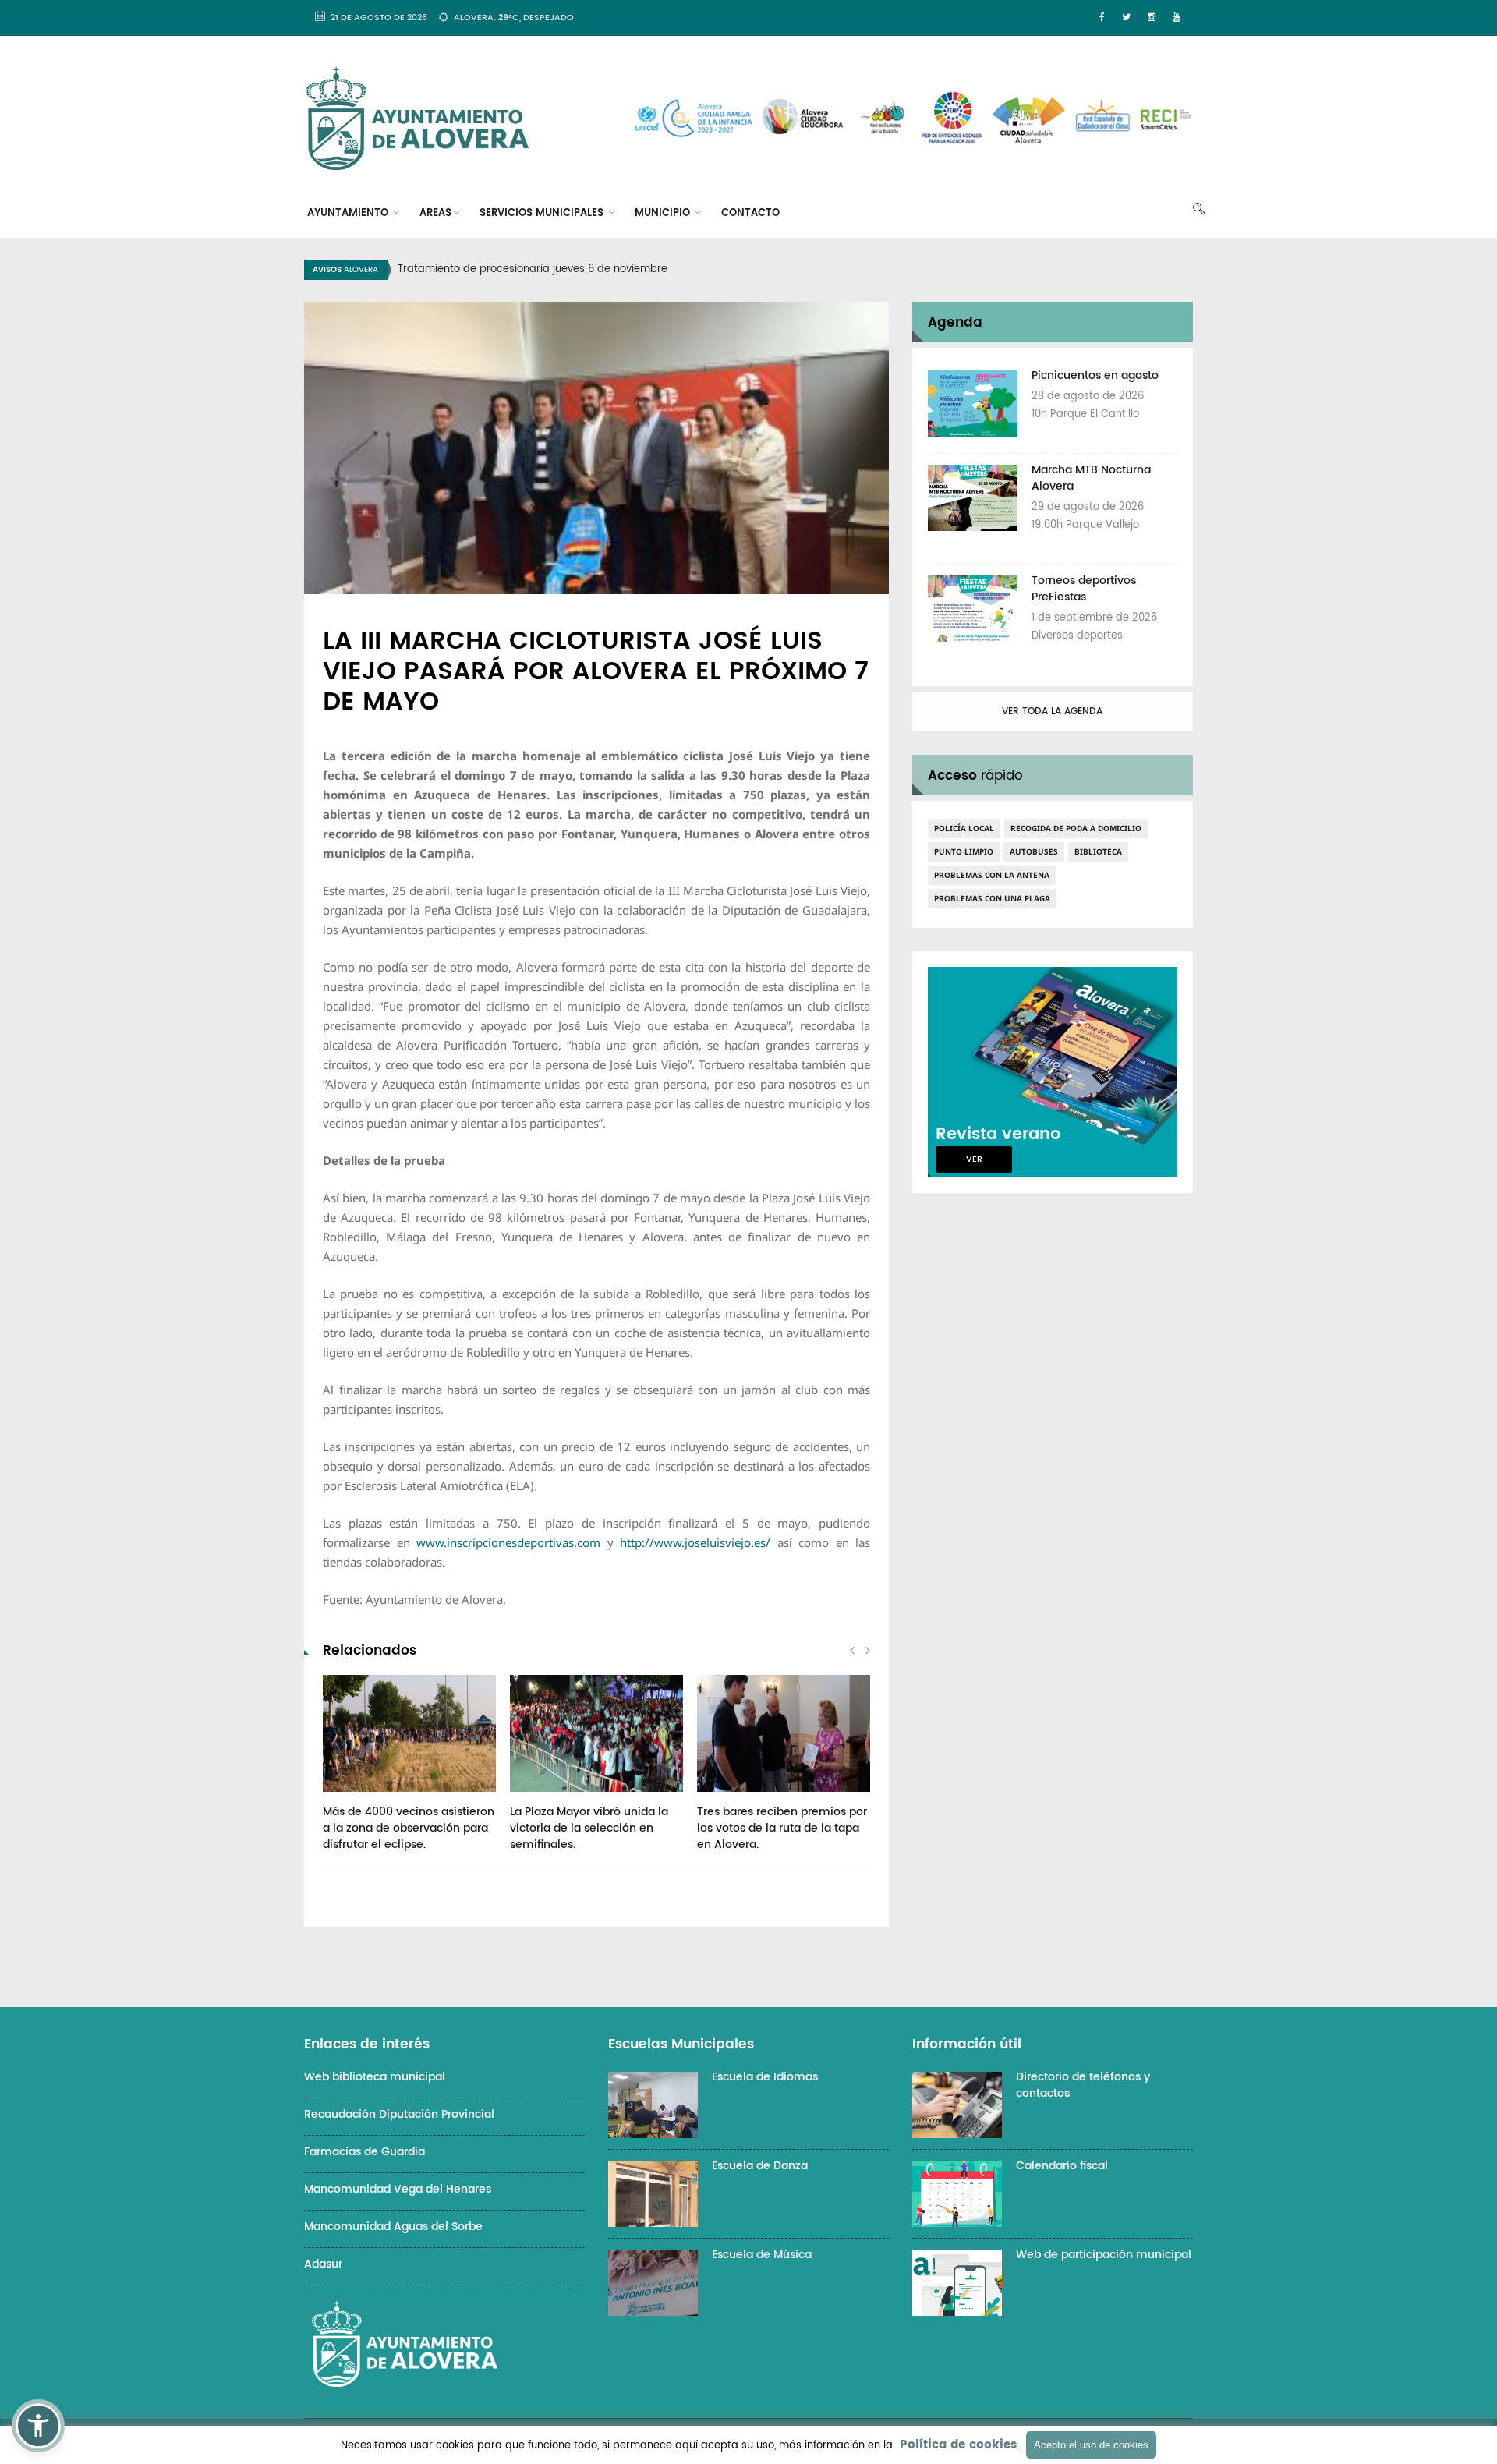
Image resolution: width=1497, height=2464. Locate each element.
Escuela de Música (762, 2255)
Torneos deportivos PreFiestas (1084, 589)
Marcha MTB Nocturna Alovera (1091, 478)
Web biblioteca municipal (375, 2077)
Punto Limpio (964, 851)
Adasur (323, 2264)
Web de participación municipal (1104, 2255)
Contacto (750, 213)
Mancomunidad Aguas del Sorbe (393, 2227)
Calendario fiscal (1062, 2166)
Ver (974, 1159)
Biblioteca (1098, 851)
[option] (768, 270)
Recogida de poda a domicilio (1076, 828)
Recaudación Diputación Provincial (399, 2114)
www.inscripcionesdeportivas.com (508, 1542)
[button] (38, 2426)
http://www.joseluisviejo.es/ (695, 1542)
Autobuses (1034, 851)
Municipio (664, 213)
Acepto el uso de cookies (1091, 2445)
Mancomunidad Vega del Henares (398, 2189)
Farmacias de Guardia (365, 2152)
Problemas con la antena (992, 875)
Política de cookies (958, 2445)
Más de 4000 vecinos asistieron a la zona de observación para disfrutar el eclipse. (409, 1828)
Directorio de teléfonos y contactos (1083, 2085)
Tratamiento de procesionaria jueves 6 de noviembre (533, 269)
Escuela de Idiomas (765, 2077)
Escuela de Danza (760, 2166)
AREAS (435, 213)
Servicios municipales (543, 213)
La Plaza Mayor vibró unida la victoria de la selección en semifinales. (589, 1828)
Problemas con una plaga (992, 898)
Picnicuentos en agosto (1095, 375)
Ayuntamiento (349, 213)
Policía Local (964, 828)
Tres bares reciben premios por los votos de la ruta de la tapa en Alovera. (782, 1828)
